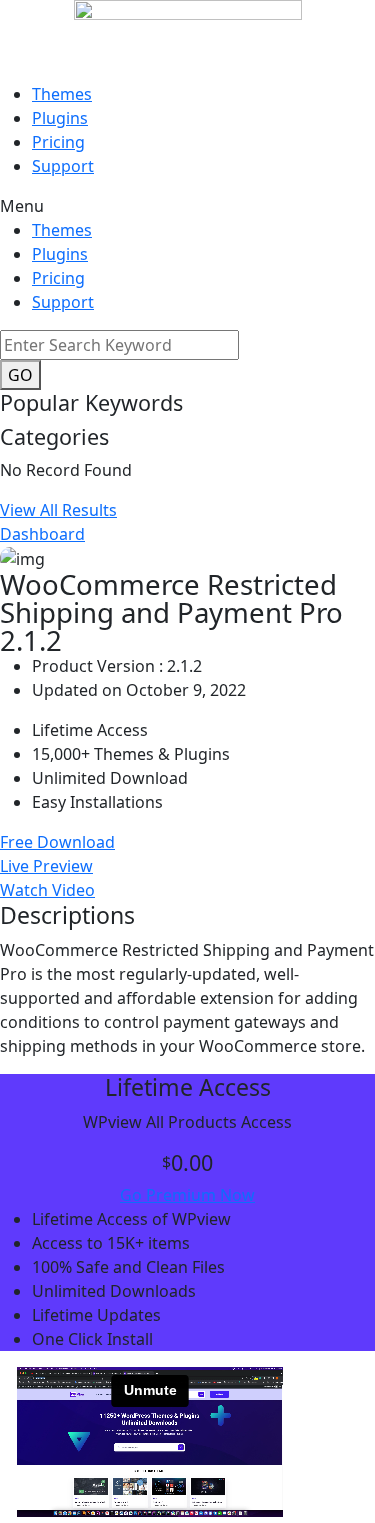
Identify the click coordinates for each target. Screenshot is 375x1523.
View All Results (58, 510)
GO (20, 375)
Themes (62, 94)
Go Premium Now (187, 1195)
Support (63, 166)
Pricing (58, 142)
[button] (187, 206)
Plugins (60, 118)
